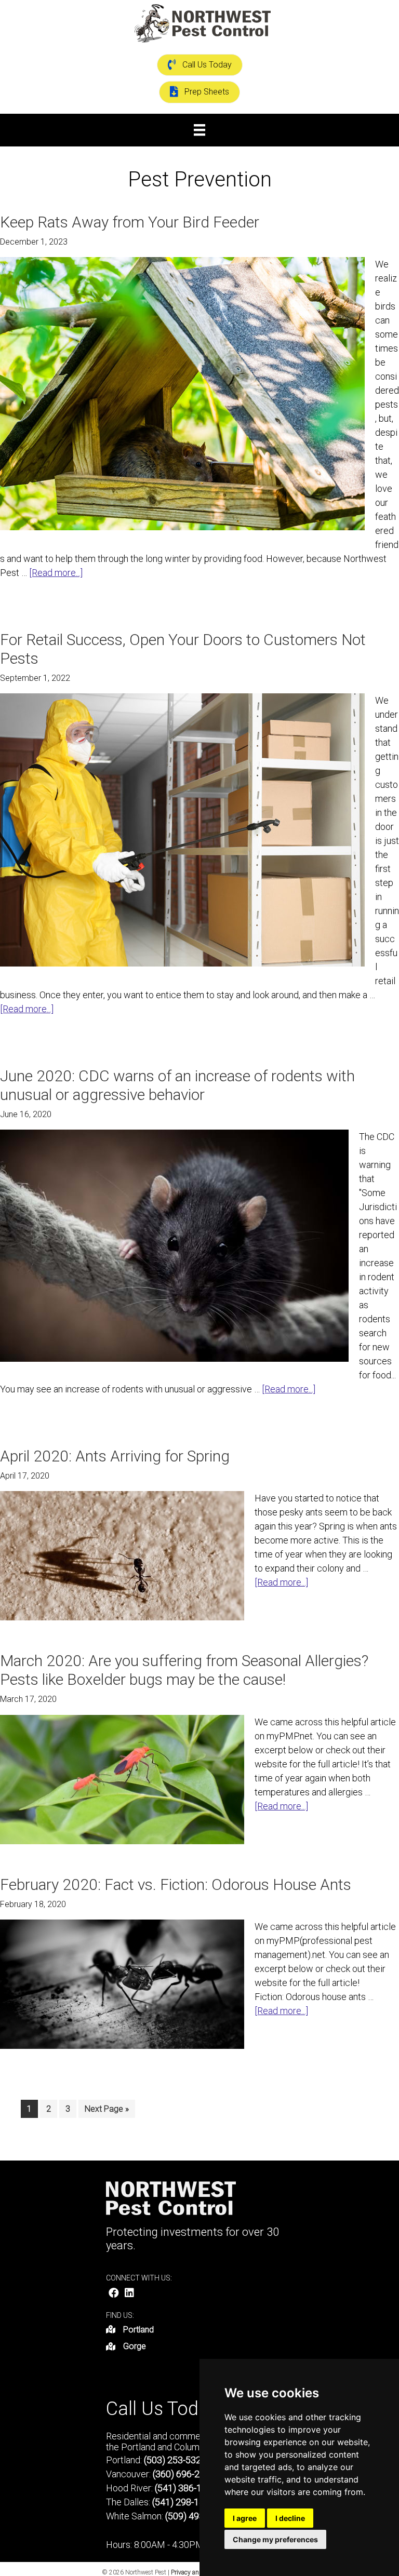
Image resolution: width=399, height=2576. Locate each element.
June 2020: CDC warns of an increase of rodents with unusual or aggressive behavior (177, 1085)
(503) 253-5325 (175, 2460)
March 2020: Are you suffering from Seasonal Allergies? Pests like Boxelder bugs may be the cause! (184, 1670)
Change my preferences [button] (275, 2539)
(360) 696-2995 (184, 2474)
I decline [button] (290, 2518)
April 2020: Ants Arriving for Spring (115, 1456)
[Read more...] (56, 573)
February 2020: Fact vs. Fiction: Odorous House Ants (176, 1884)
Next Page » (107, 2111)
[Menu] (199, 130)
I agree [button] (245, 2518)
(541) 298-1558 (183, 2502)
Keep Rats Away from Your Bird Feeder (130, 222)
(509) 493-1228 (196, 2516)
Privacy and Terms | (198, 2572)
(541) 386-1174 (186, 2488)
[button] (114, 2293)
